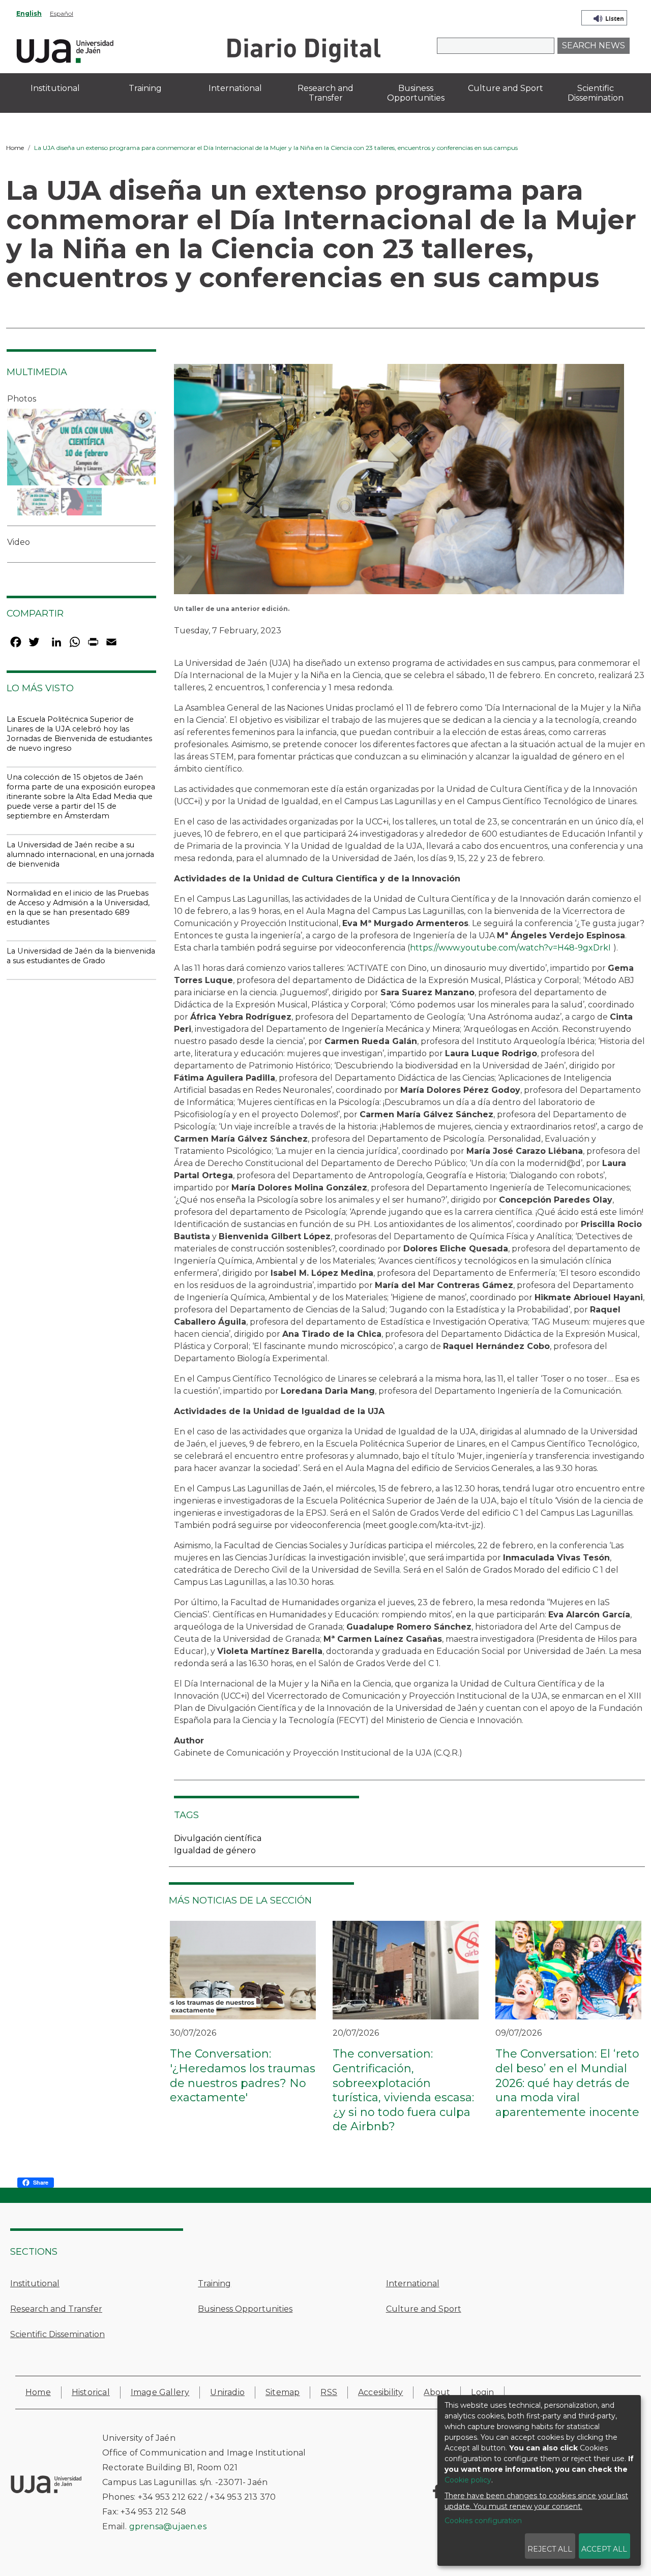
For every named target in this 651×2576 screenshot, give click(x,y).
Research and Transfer (56, 2309)
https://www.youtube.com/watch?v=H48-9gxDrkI (510, 948)
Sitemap (283, 2392)
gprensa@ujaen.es (168, 2526)
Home (15, 148)
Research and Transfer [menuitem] (325, 93)
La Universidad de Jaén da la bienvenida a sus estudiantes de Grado (81, 956)
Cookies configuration (483, 2521)
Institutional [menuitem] (55, 88)
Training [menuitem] (145, 88)
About (437, 2392)
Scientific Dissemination (57, 2334)
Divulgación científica (218, 1838)
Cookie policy (468, 2480)
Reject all (550, 2549)
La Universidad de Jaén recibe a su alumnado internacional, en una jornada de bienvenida (80, 854)
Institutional (35, 2283)
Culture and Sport (424, 2309)
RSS (329, 2392)
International (413, 2283)
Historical (91, 2392)
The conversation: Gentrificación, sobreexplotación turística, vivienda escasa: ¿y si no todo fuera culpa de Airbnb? (403, 2090)
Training (214, 2283)
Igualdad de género (215, 1850)
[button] (399, 483)
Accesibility (380, 2392)
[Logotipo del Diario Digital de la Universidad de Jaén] (303, 50)
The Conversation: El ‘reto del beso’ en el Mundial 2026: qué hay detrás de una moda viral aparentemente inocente (567, 2083)
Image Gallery (160, 2392)
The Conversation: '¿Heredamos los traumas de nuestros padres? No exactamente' (243, 2076)
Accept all (604, 2549)
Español (62, 13)
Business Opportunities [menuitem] (416, 93)
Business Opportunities (245, 2309)
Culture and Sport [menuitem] (506, 88)
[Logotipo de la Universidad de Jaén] (65, 50)
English (29, 13)
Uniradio (227, 2392)
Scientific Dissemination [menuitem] (596, 93)
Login (482, 2392)
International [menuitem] (235, 88)
